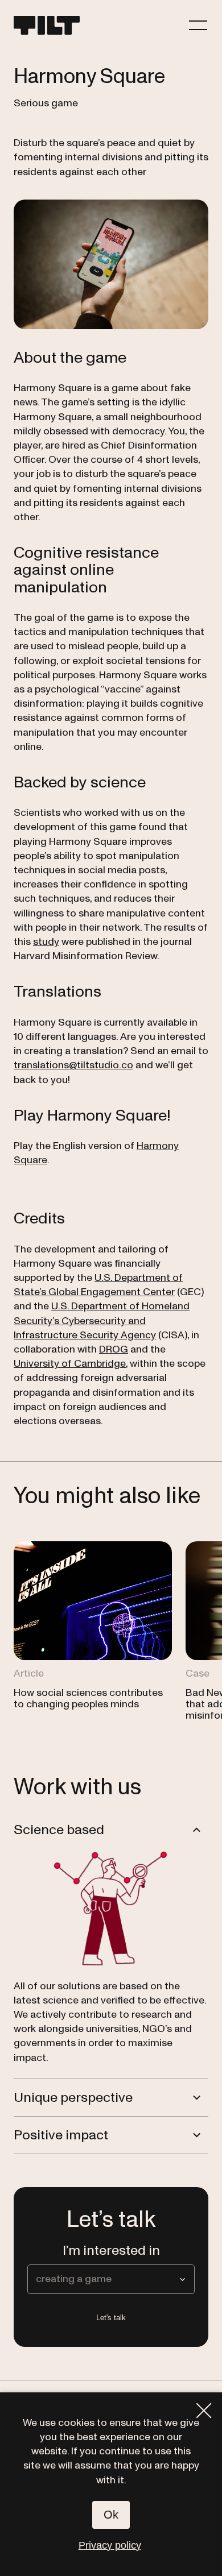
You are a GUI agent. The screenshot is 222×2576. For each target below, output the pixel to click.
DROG (114, 1349)
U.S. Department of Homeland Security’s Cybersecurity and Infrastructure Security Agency (102, 1320)
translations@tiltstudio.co (73, 1065)
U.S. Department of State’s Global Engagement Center (98, 1285)
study (46, 942)
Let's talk (111, 2318)
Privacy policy (110, 2545)
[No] (204, 2411)
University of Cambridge (70, 1364)
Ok (111, 2515)
